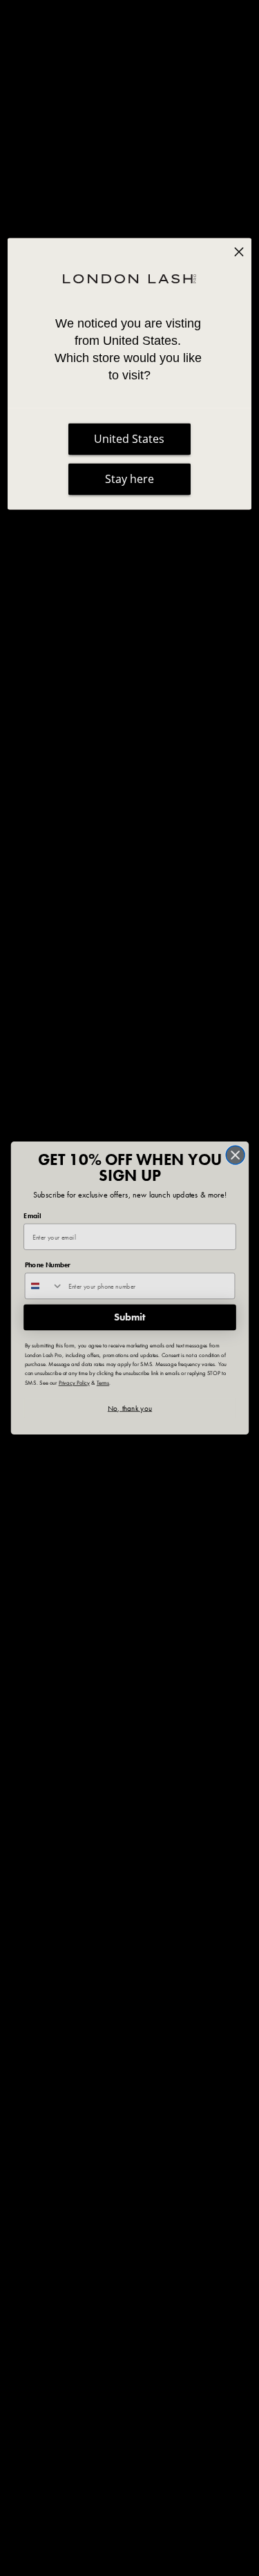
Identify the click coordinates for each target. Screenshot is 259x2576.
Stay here (129, 479)
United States (129, 439)
